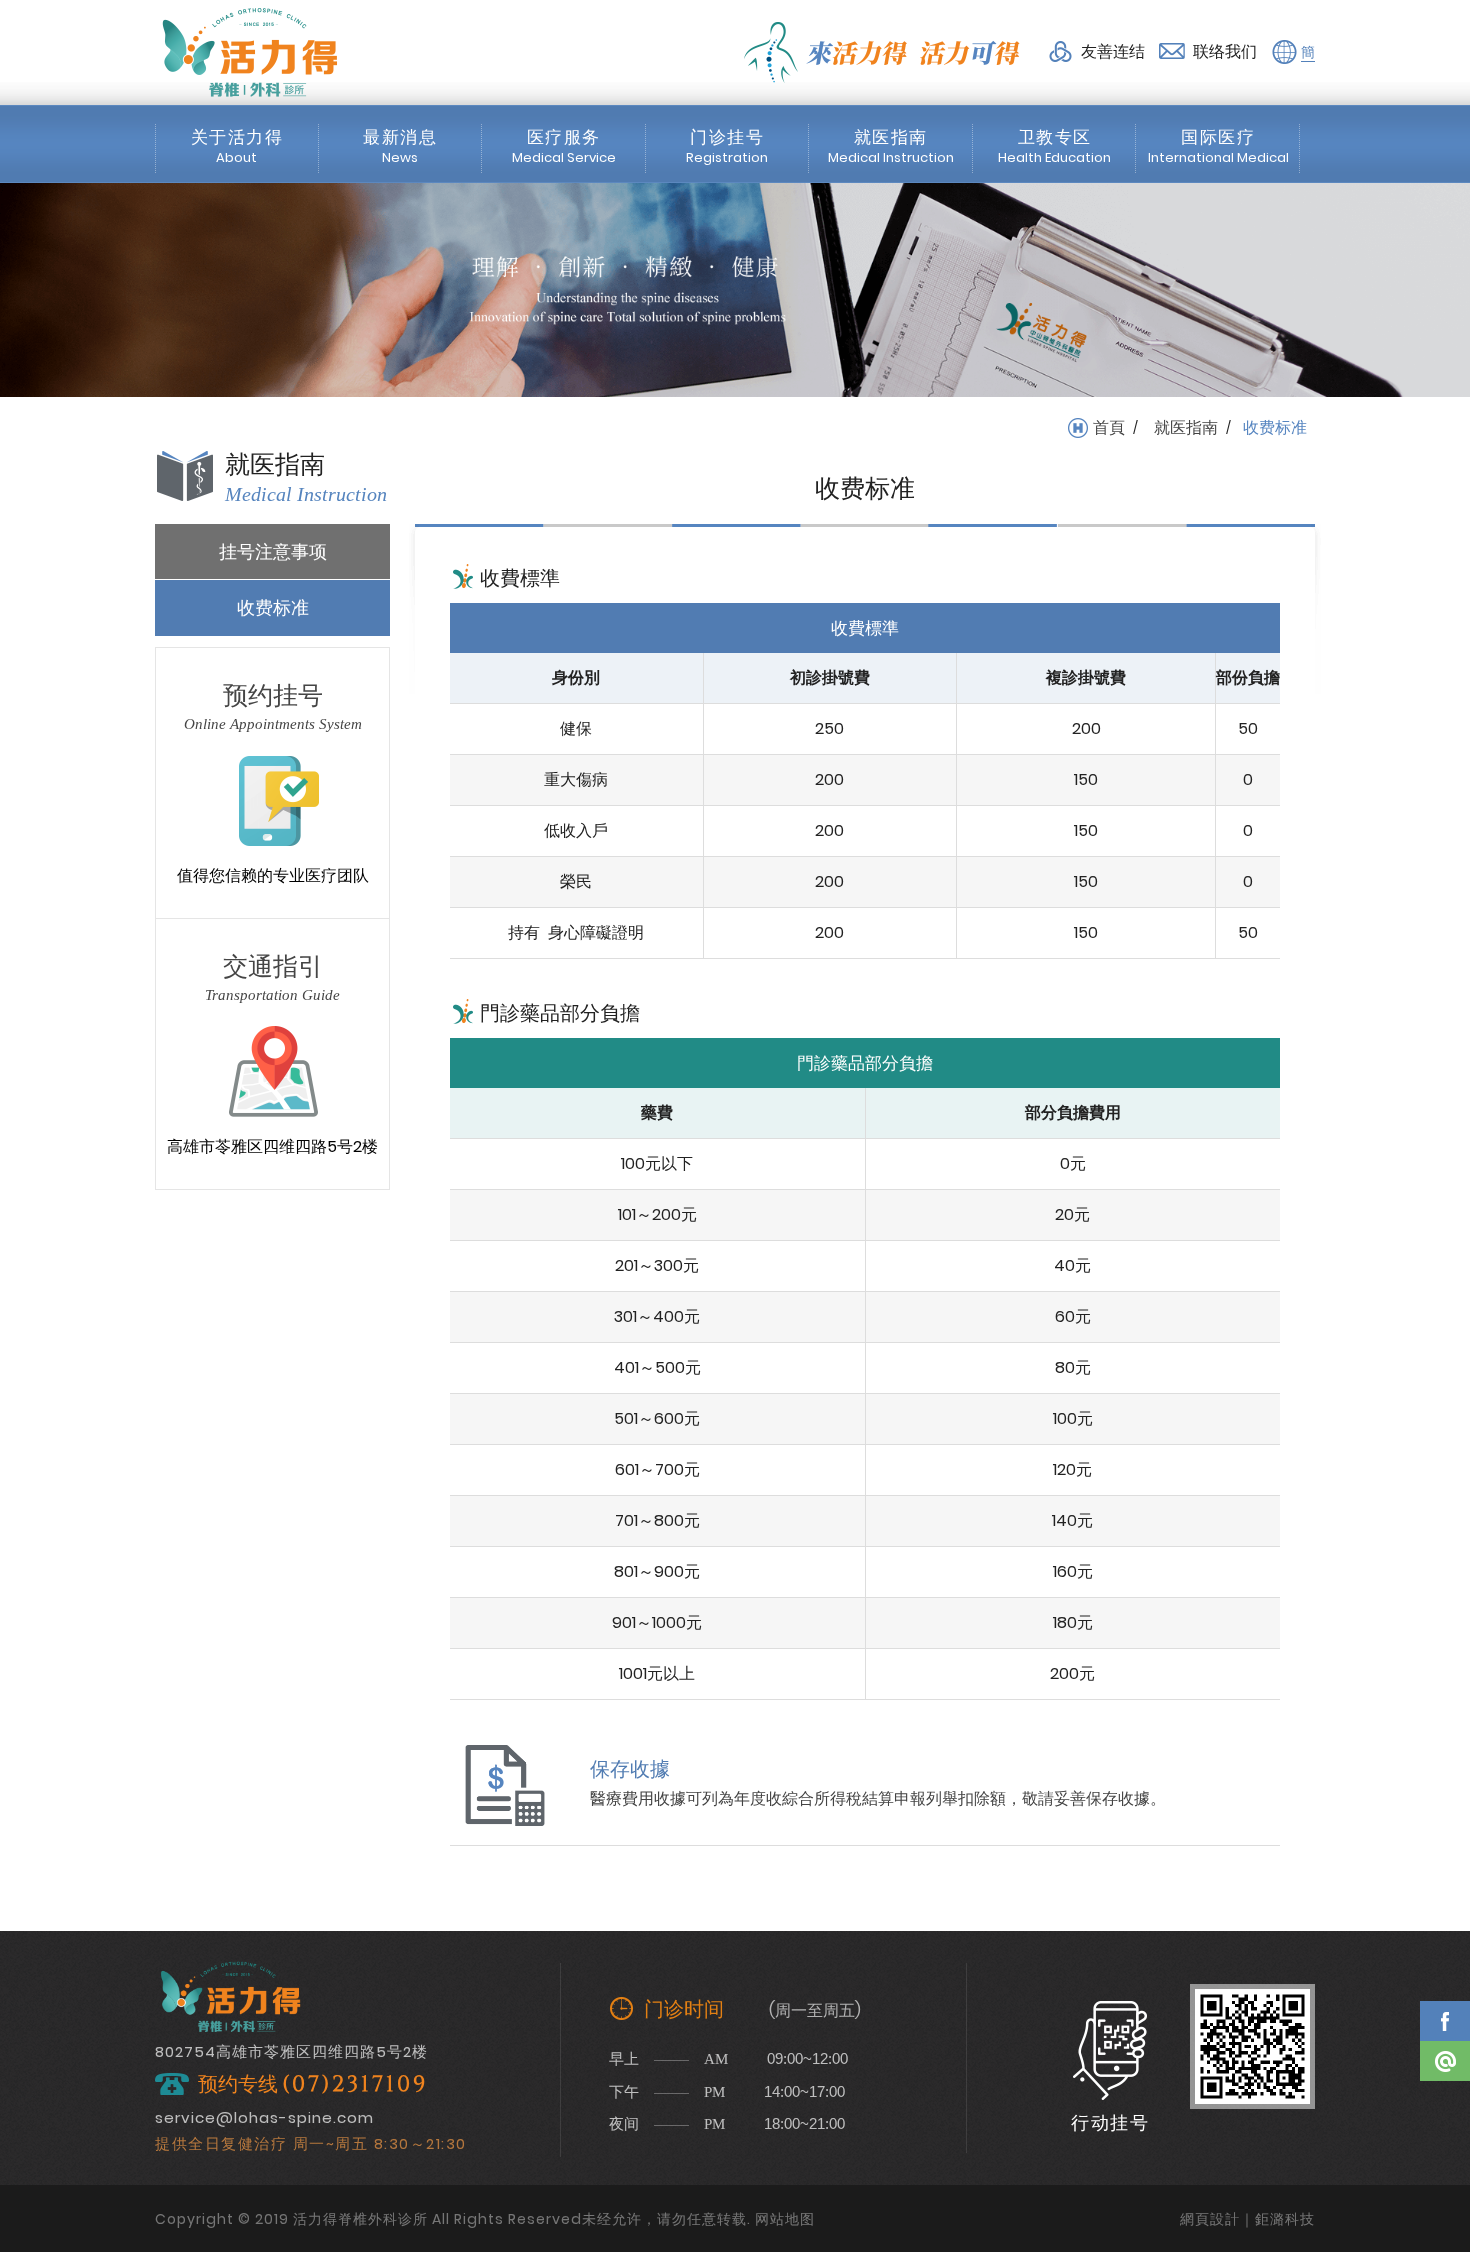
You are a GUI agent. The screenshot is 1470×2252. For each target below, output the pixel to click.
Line (1445, 2061)
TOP (1445, 2119)
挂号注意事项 (273, 551)
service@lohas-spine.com (264, 2117)
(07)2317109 (355, 2084)
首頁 (1109, 428)
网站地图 (785, 2219)
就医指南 (1186, 428)
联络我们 (1225, 51)
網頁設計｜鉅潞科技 (1247, 2219)
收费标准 (273, 607)
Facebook (1445, 2021)
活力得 (250, 52)
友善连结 (1113, 51)
